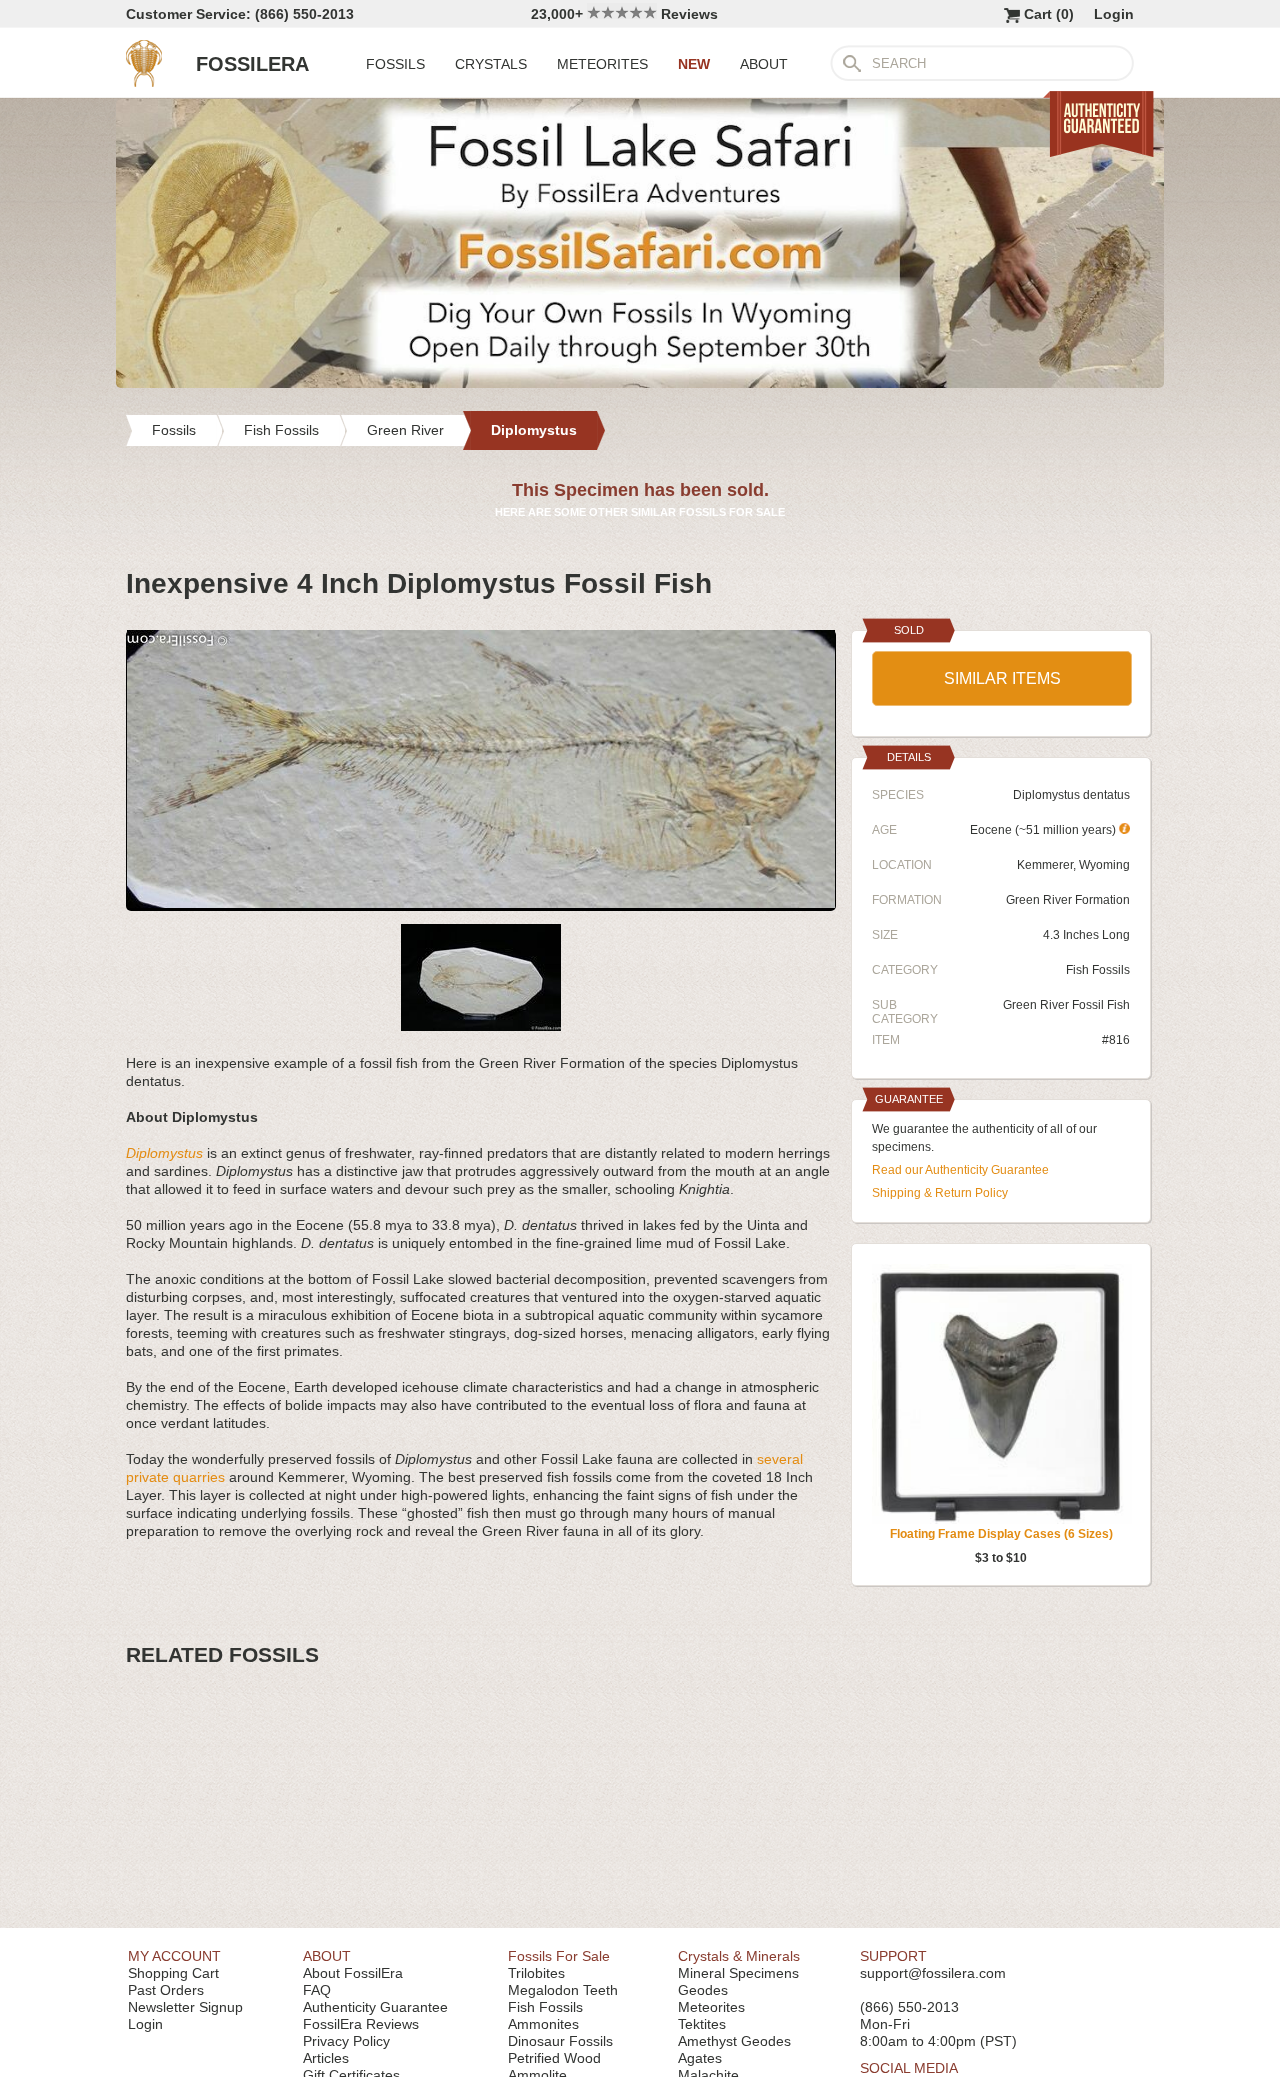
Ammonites (543, 2024)
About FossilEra (353, 1973)
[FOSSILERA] (144, 82)
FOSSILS (395, 64)
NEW (694, 64)
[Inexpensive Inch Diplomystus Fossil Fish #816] (481, 903)
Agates (700, 2058)
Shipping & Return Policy (940, 1193)
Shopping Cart (173, 1973)
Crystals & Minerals (739, 1956)
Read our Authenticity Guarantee (960, 1170)
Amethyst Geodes (734, 2041)
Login (1114, 14)
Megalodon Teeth (563, 1990)
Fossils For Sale (559, 1956)
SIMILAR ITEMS (1002, 678)
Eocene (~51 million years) (1044, 830)
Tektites (702, 2024)
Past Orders (166, 1990)
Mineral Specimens (738, 1973)
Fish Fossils (1098, 970)
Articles (326, 2058)
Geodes (703, 1990)
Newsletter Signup (185, 2007)
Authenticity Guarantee (375, 2007)
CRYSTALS (491, 64)
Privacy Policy (346, 2041)
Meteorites (711, 2007)
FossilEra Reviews (361, 2024)
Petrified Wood (554, 2058)
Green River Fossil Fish (1066, 1005)
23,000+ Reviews (624, 14)
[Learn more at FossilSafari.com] (640, 383)
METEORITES (602, 64)
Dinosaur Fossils (560, 2041)
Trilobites (536, 1973)
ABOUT (764, 64)
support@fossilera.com (933, 1973)
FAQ (317, 1990)
